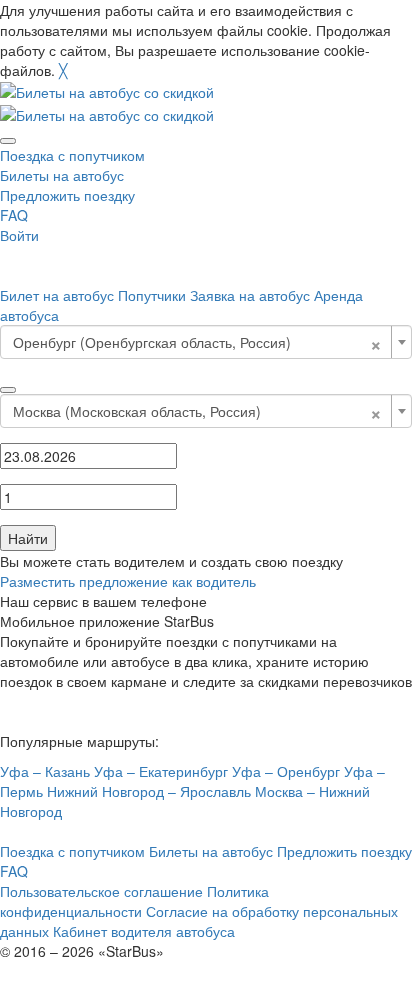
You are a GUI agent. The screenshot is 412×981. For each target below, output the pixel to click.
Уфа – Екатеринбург (161, 771)
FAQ (14, 215)
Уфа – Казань (45, 771)
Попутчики (152, 295)
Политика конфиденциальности (134, 901)
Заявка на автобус (250, 295)
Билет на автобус (57, 295)
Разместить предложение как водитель (128, 581)
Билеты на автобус (62, 175)
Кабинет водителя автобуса (144, 931)
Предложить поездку (67, 195)
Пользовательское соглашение (101, 891)
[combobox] (206, 342)
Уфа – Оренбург (286, 771)
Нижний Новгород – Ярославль (149, 791)
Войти (19, 235)
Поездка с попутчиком (72, 155)
